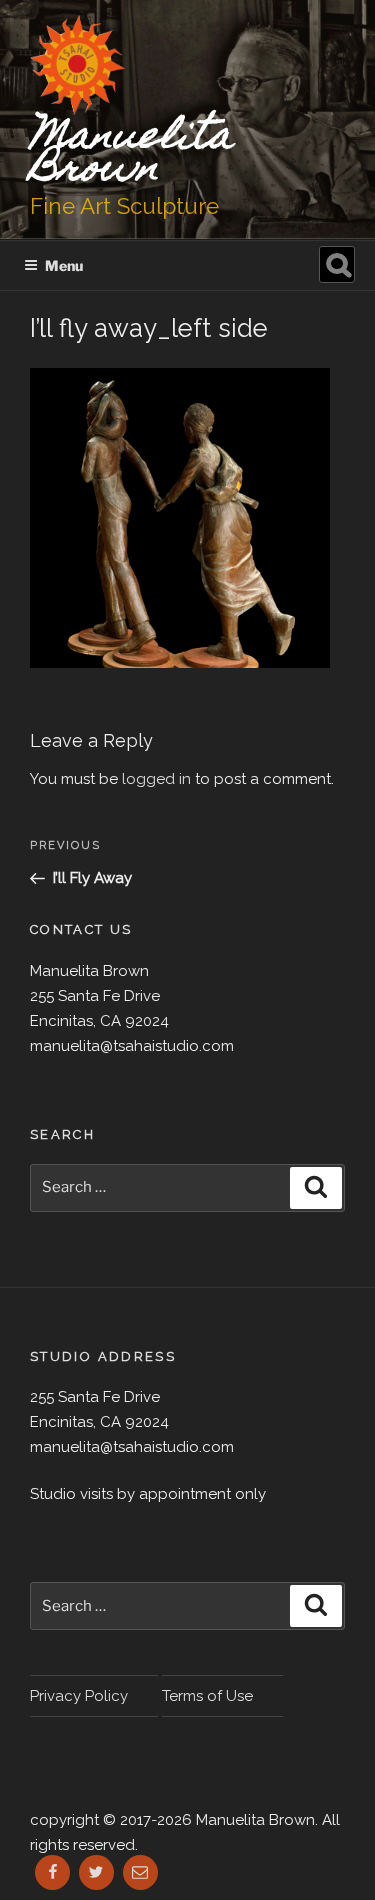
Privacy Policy (79, 1696)
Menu (64, 265)
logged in (156, 779)
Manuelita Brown (131, 154)
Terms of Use (207, 1696)
